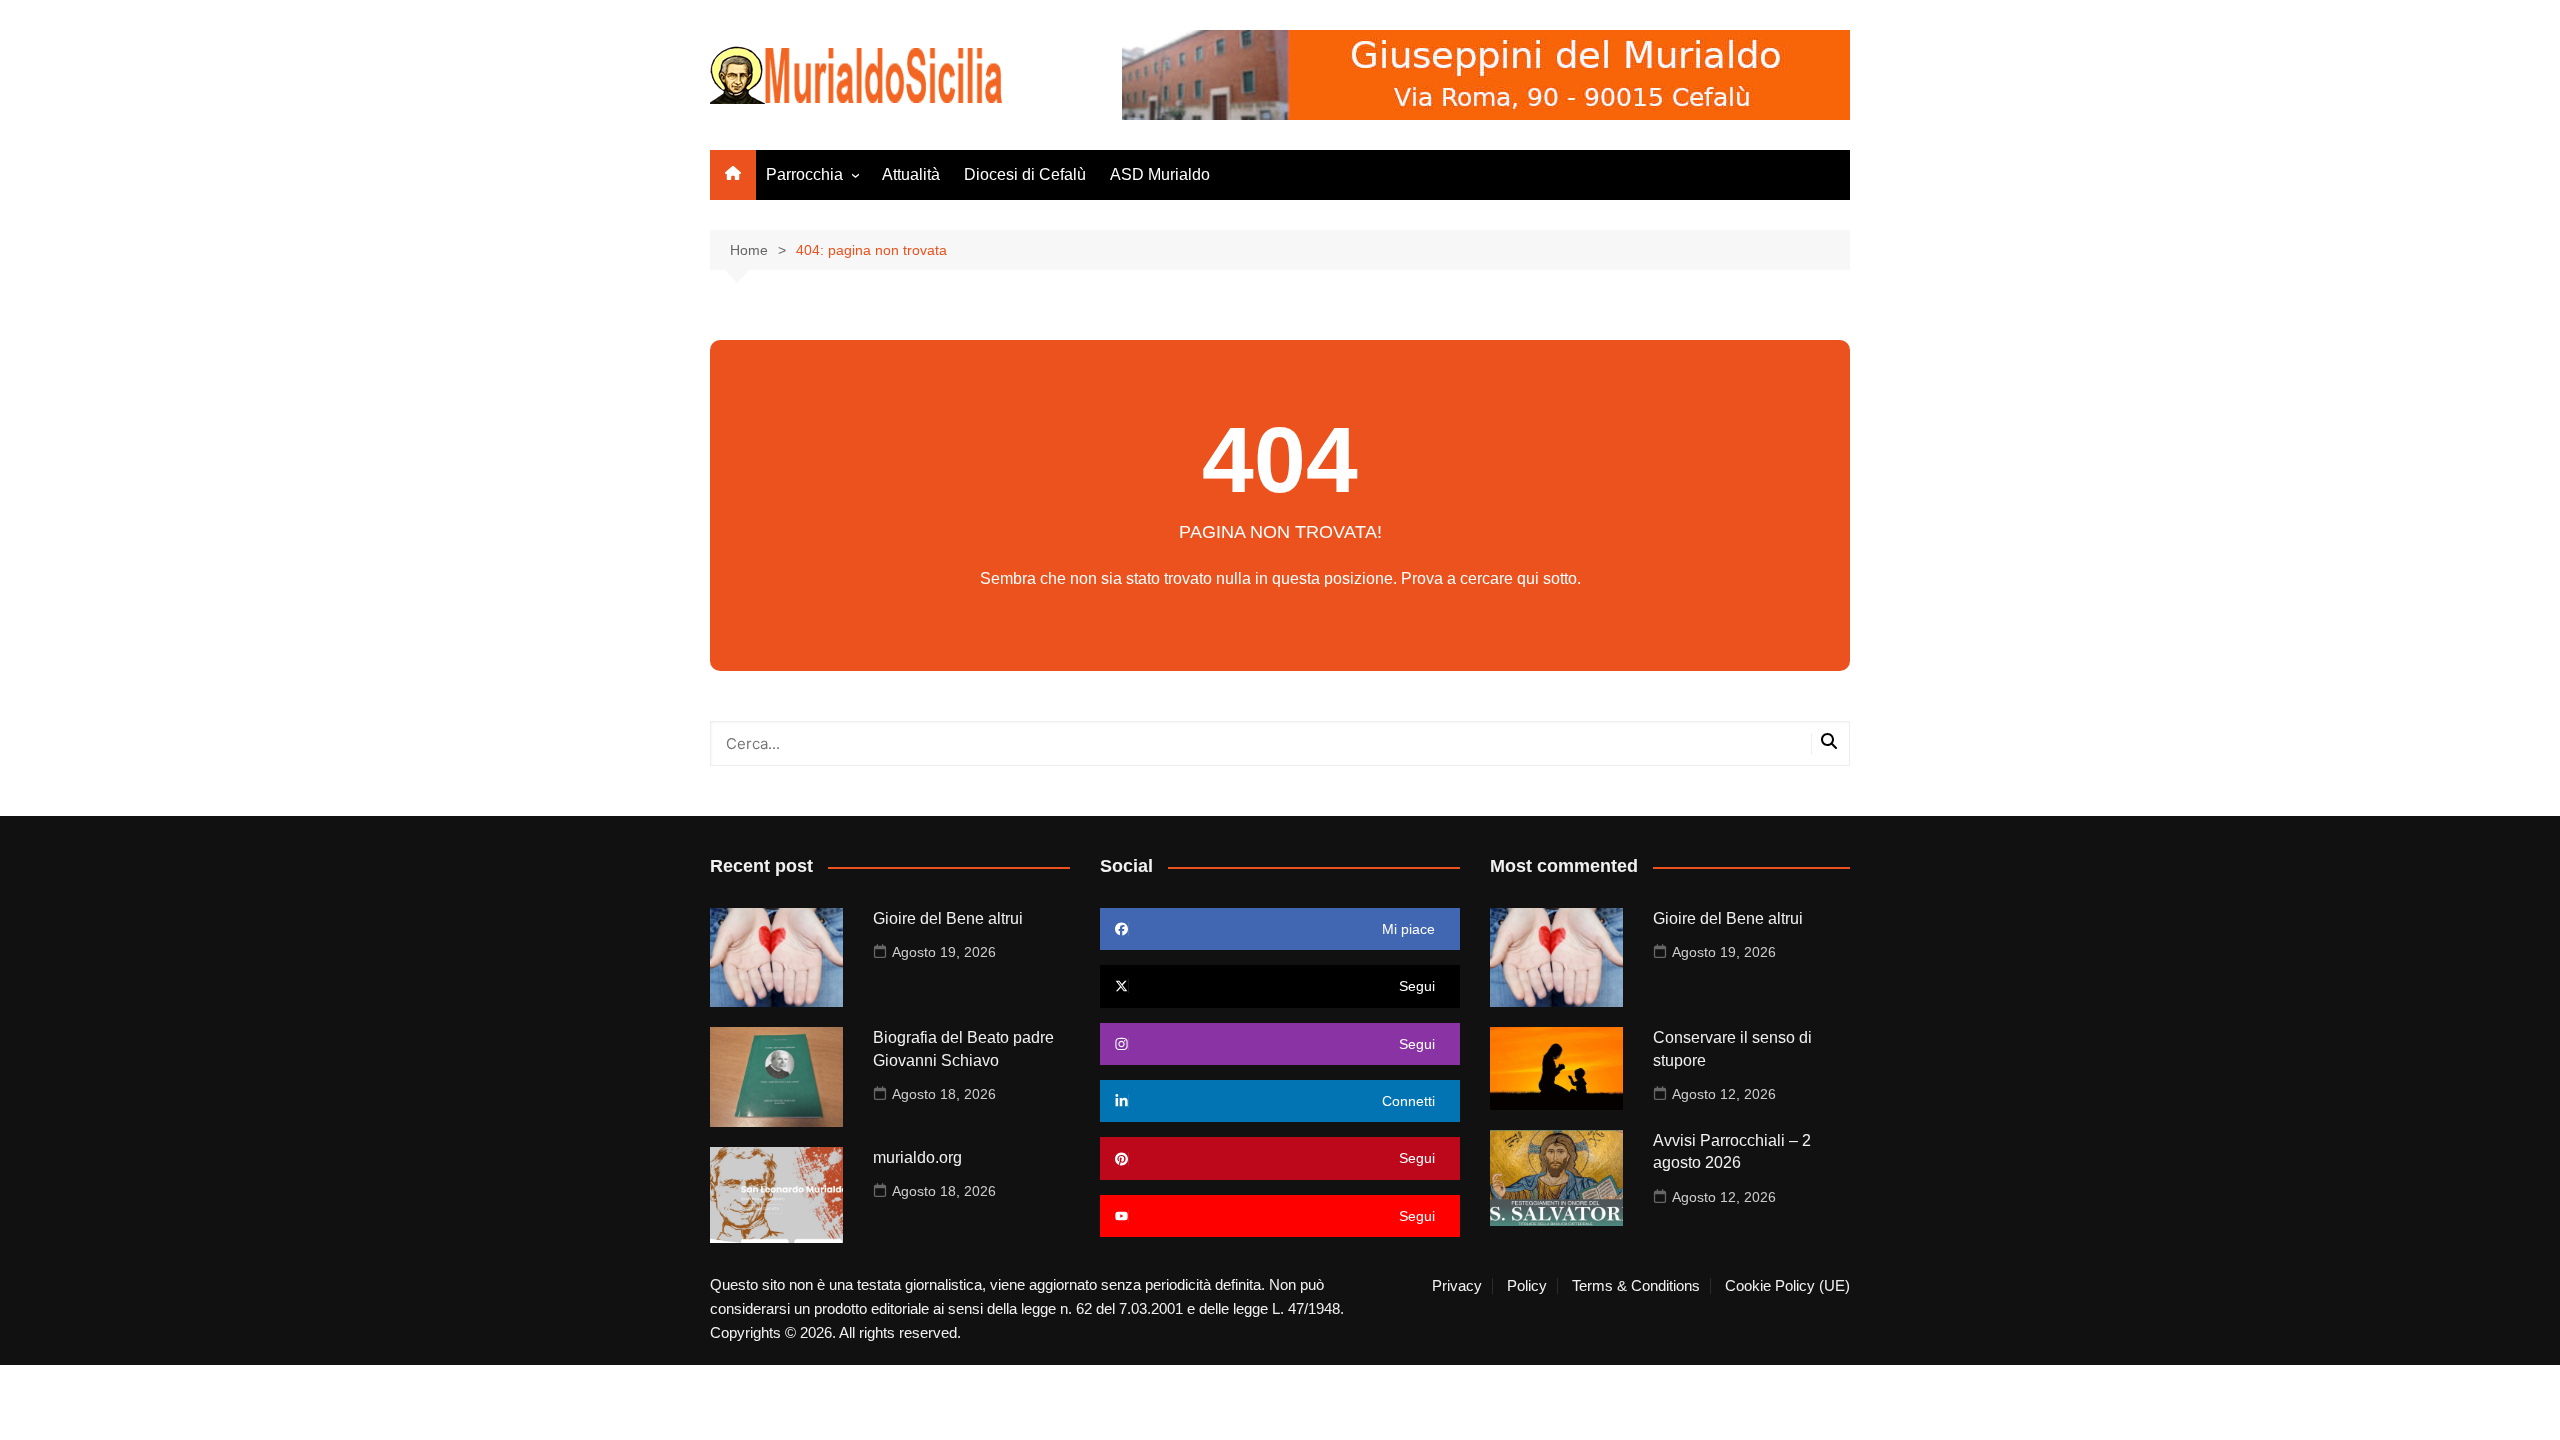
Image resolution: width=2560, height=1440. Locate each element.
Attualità (911, 174)
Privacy (1457, 1286)
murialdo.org (917, 1157)
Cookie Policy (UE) (1787, 1286)
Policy (1527, 1286)
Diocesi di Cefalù (1025, 174)
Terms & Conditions (1636, 1286)
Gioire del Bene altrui (948, 918)
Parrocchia (804, 174)
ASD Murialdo (1160, 174)
